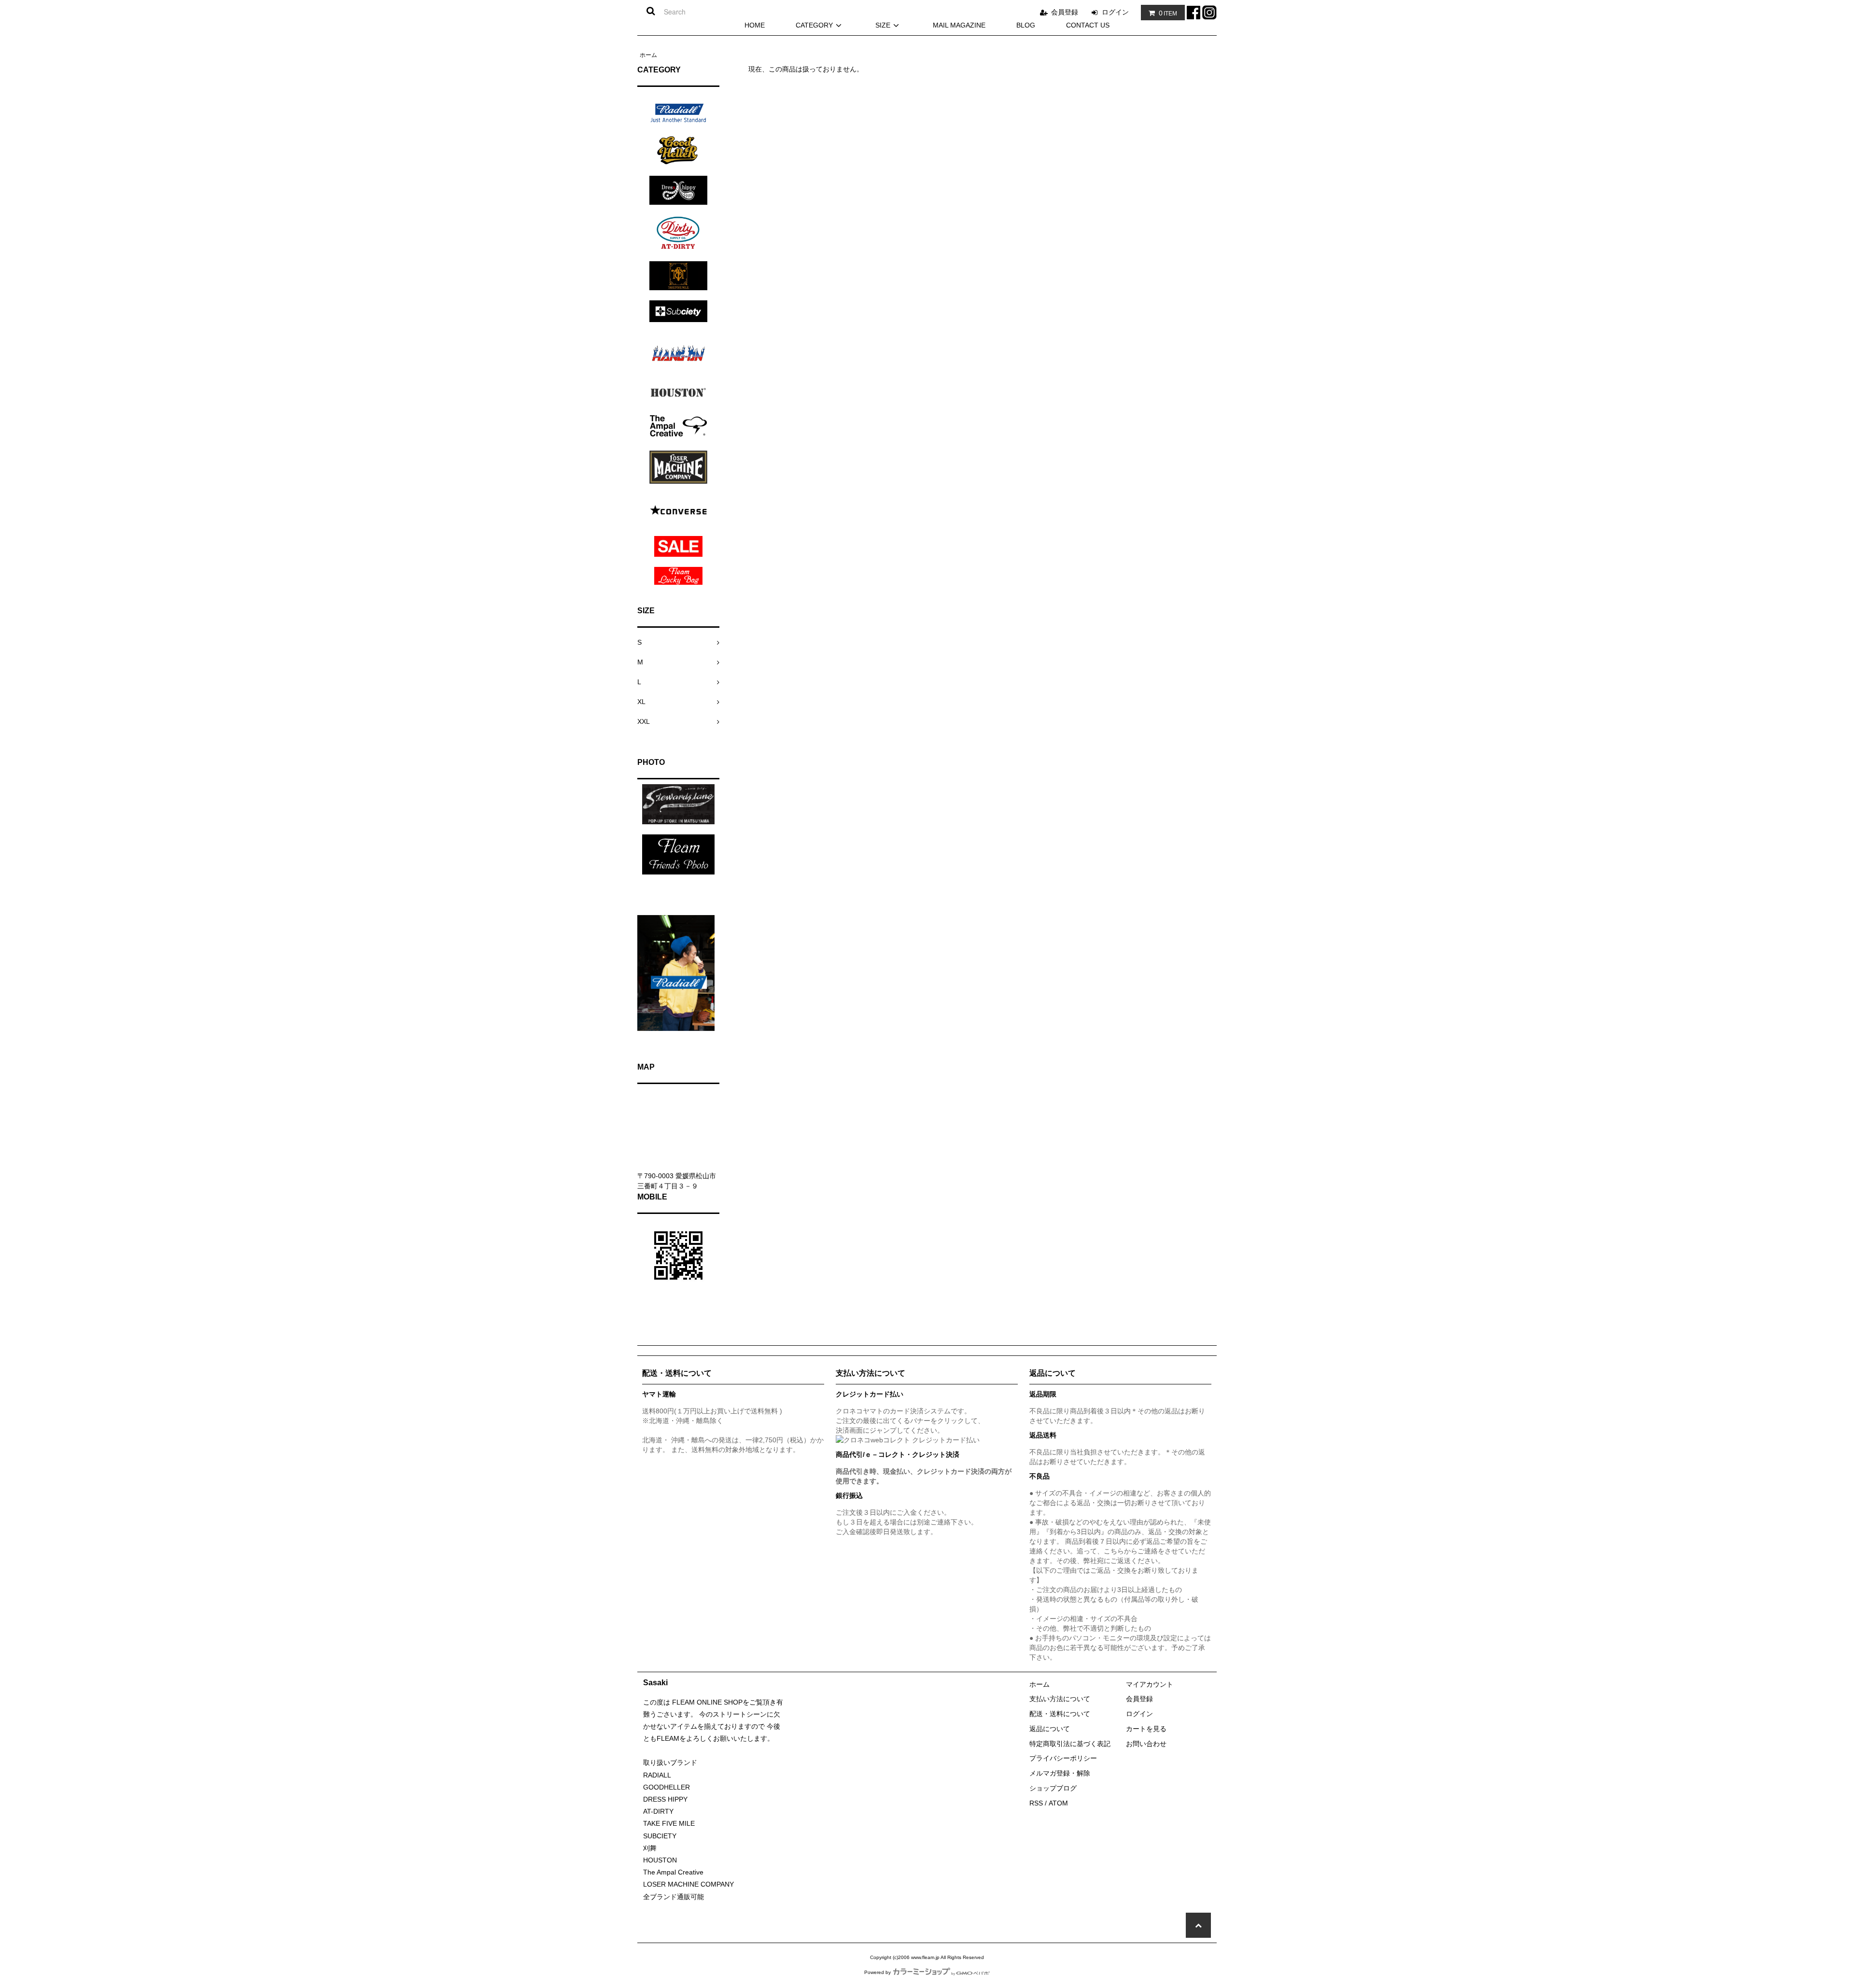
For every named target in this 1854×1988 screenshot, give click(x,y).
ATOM (1058, 1803)
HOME (755, 25)
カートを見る (1146, 1729)
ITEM (1168, 13)
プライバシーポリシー (1063, 1758)
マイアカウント (1150, 1684)
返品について (1050, 1729)
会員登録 (1065, 12)
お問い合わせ (1146, 1744)
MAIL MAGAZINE (959, 25)
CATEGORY (814, 25)
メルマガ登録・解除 (1060, 1773)
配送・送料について (1060, 1714)
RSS (1036, 1803)
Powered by (878, 1972)
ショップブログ (1053, 1788)
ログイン (1115, 12)
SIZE (883, 25)
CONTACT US (1088, 25)
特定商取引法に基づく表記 (1070, 1744)
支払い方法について (1060, 1699)
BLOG (1026, 25)
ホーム (648, 55)
